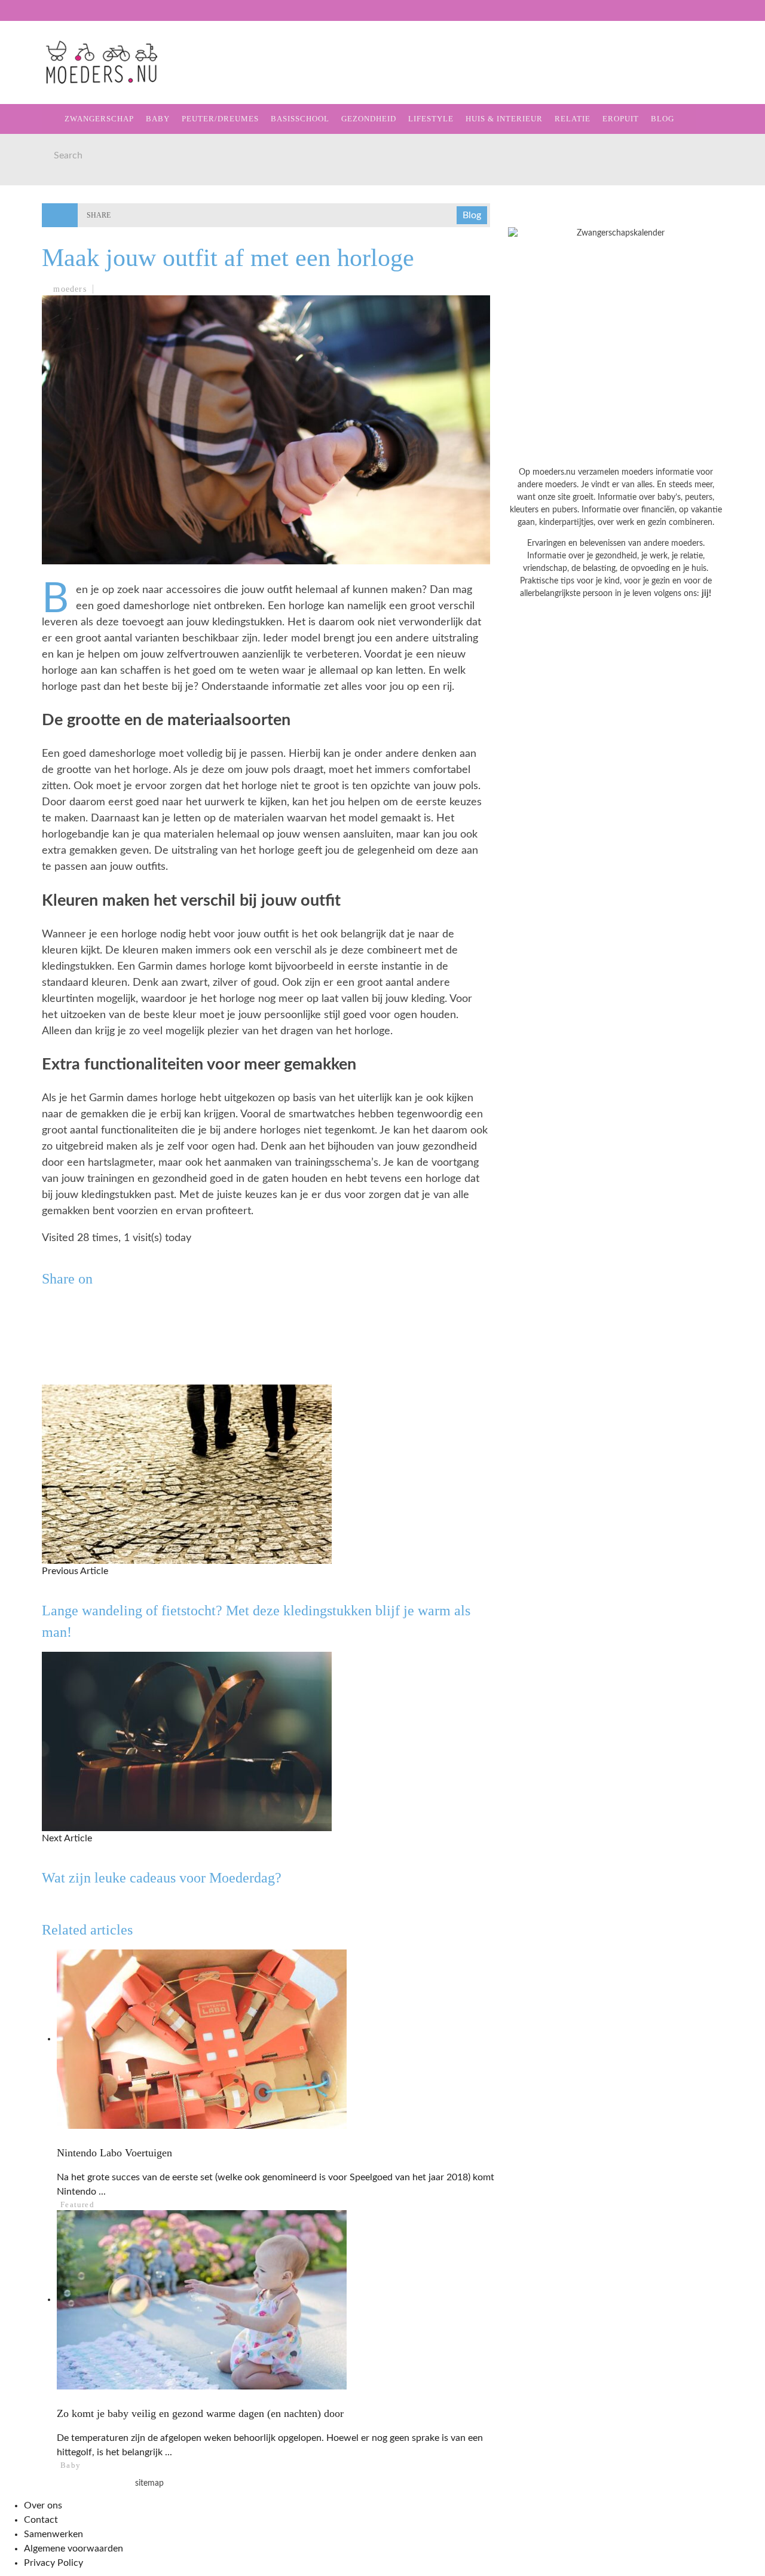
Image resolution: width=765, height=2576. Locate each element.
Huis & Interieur (61, 226)
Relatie (37, 251)
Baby (158, 119)
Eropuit (38, 275)
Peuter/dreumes (220, 119)
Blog (30, 300)
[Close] (18, 18)
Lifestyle (43, 202)
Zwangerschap (55, 79)
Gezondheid (48, 177)
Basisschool (50, 153)
